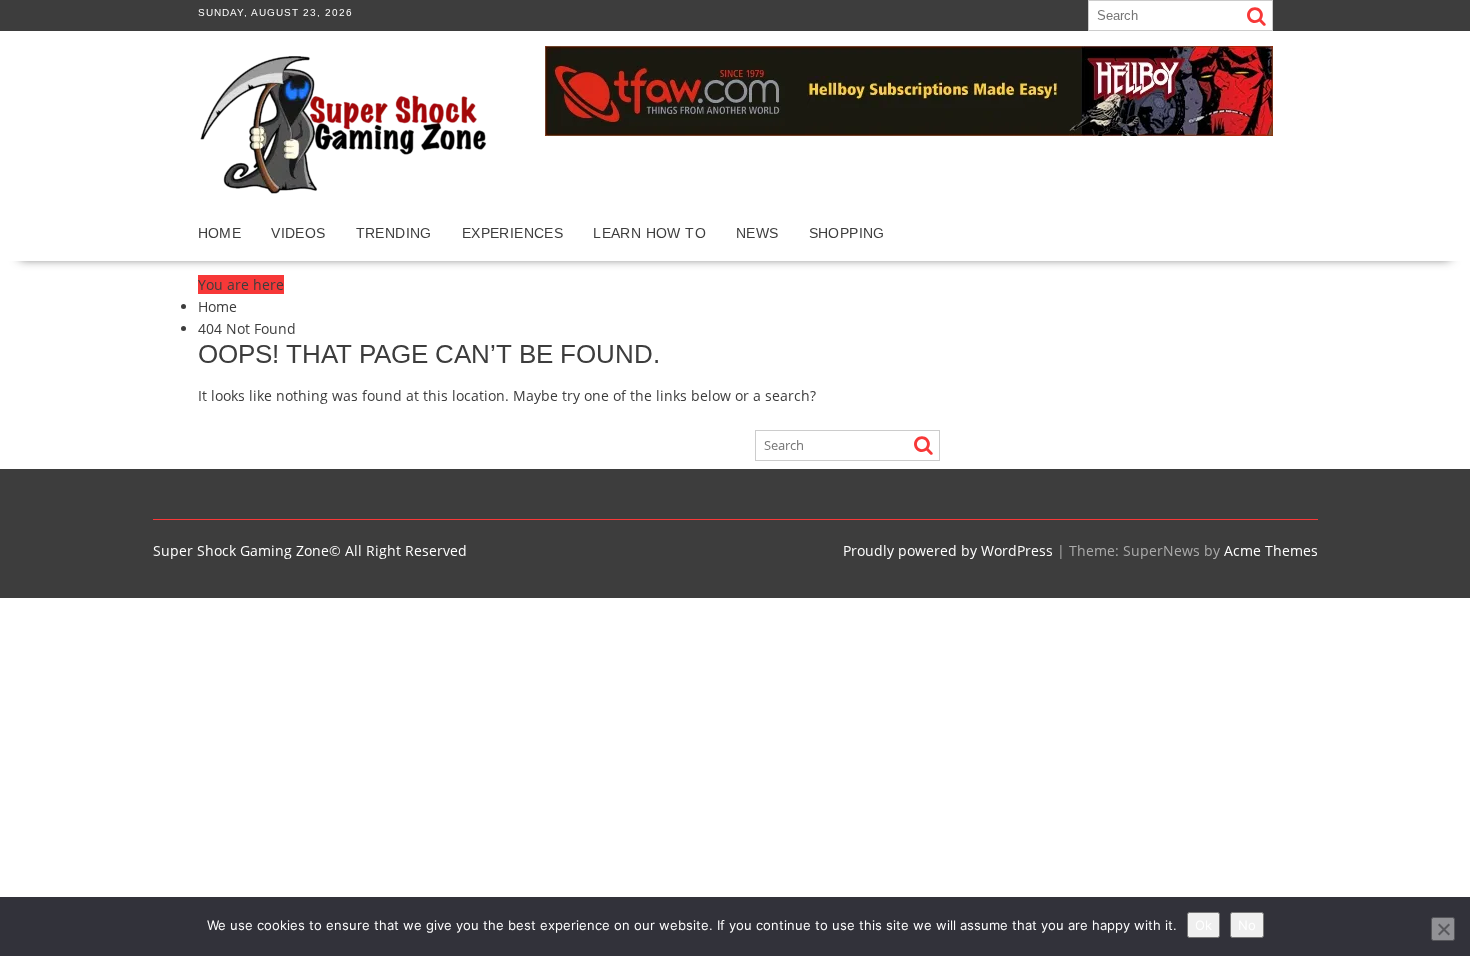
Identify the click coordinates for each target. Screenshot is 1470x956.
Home (220, 233)
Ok (1203, 925)
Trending (394, 233)
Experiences (512, 233)
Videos (298, 233)
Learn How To (649, 233)
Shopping (847, 233)
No (1247, 925)
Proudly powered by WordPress (948, 550)
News (757, 233)
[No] (1443, 929)
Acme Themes (1271, 550)
